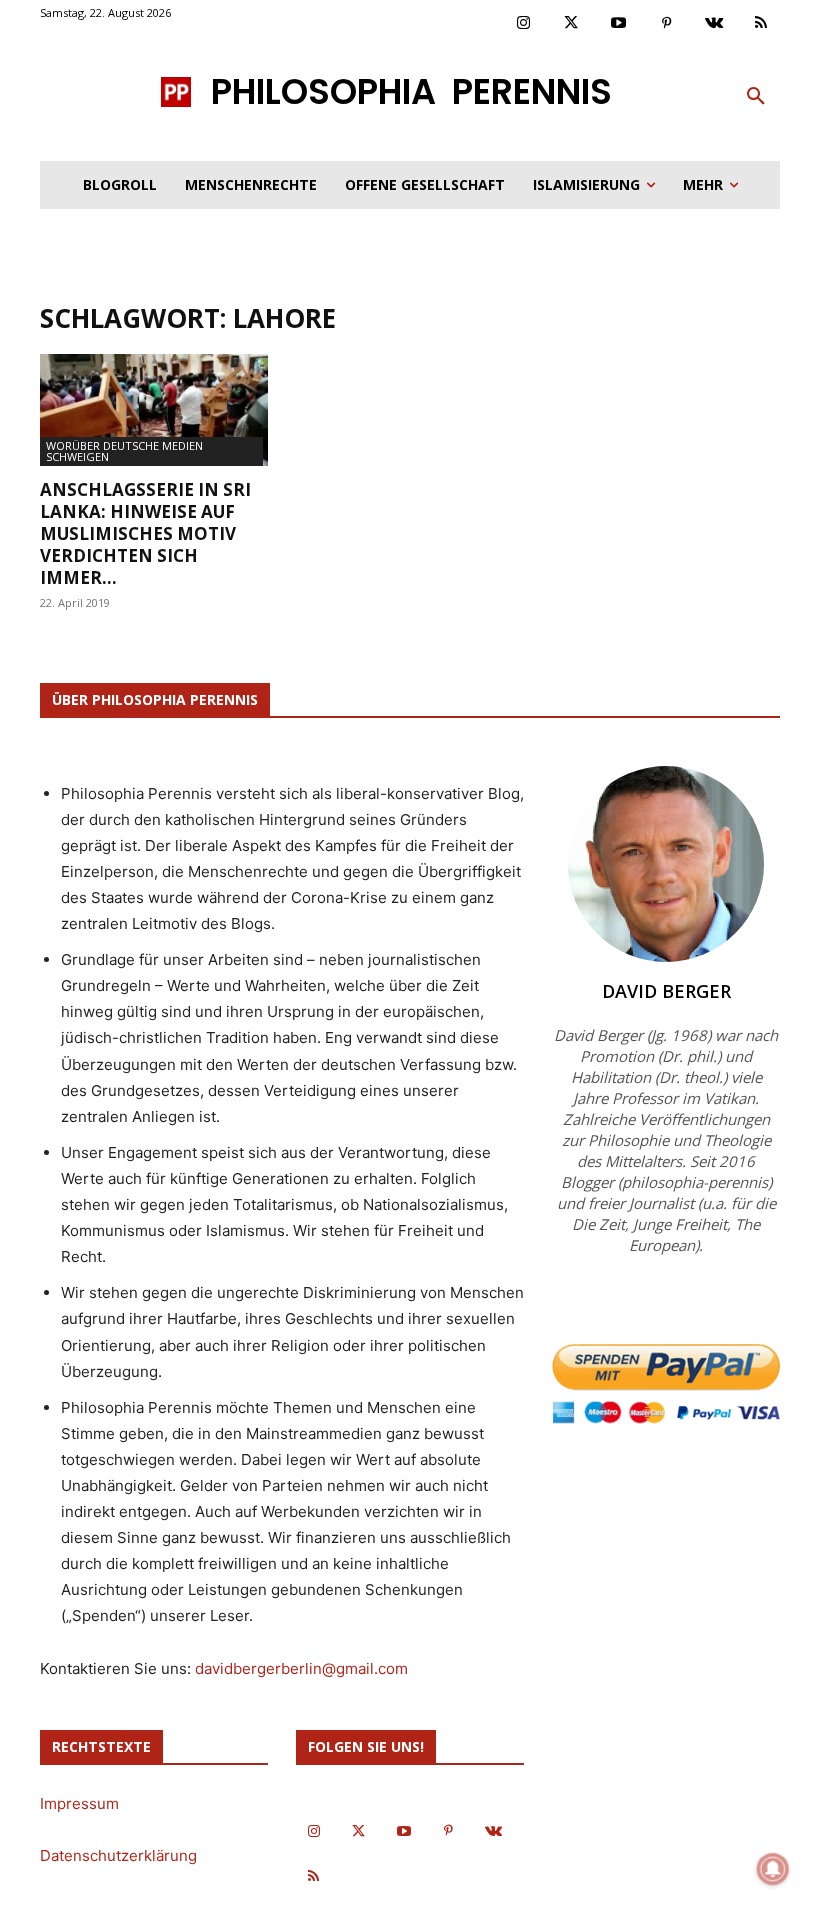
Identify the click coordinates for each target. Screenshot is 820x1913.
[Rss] (762, 24)
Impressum (79, 1803)
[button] (756, 97)
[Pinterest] (667, 24)
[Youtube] (619, 24)
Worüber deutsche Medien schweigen (124, 451)
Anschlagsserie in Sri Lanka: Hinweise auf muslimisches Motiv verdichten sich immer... (145, 533)
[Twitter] (572, 24)
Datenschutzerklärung (118, 1855)
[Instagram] (524, 24)
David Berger (666, 991)
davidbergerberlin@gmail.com (301, 1668)
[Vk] (714, 24)
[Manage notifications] (773, 1869)
